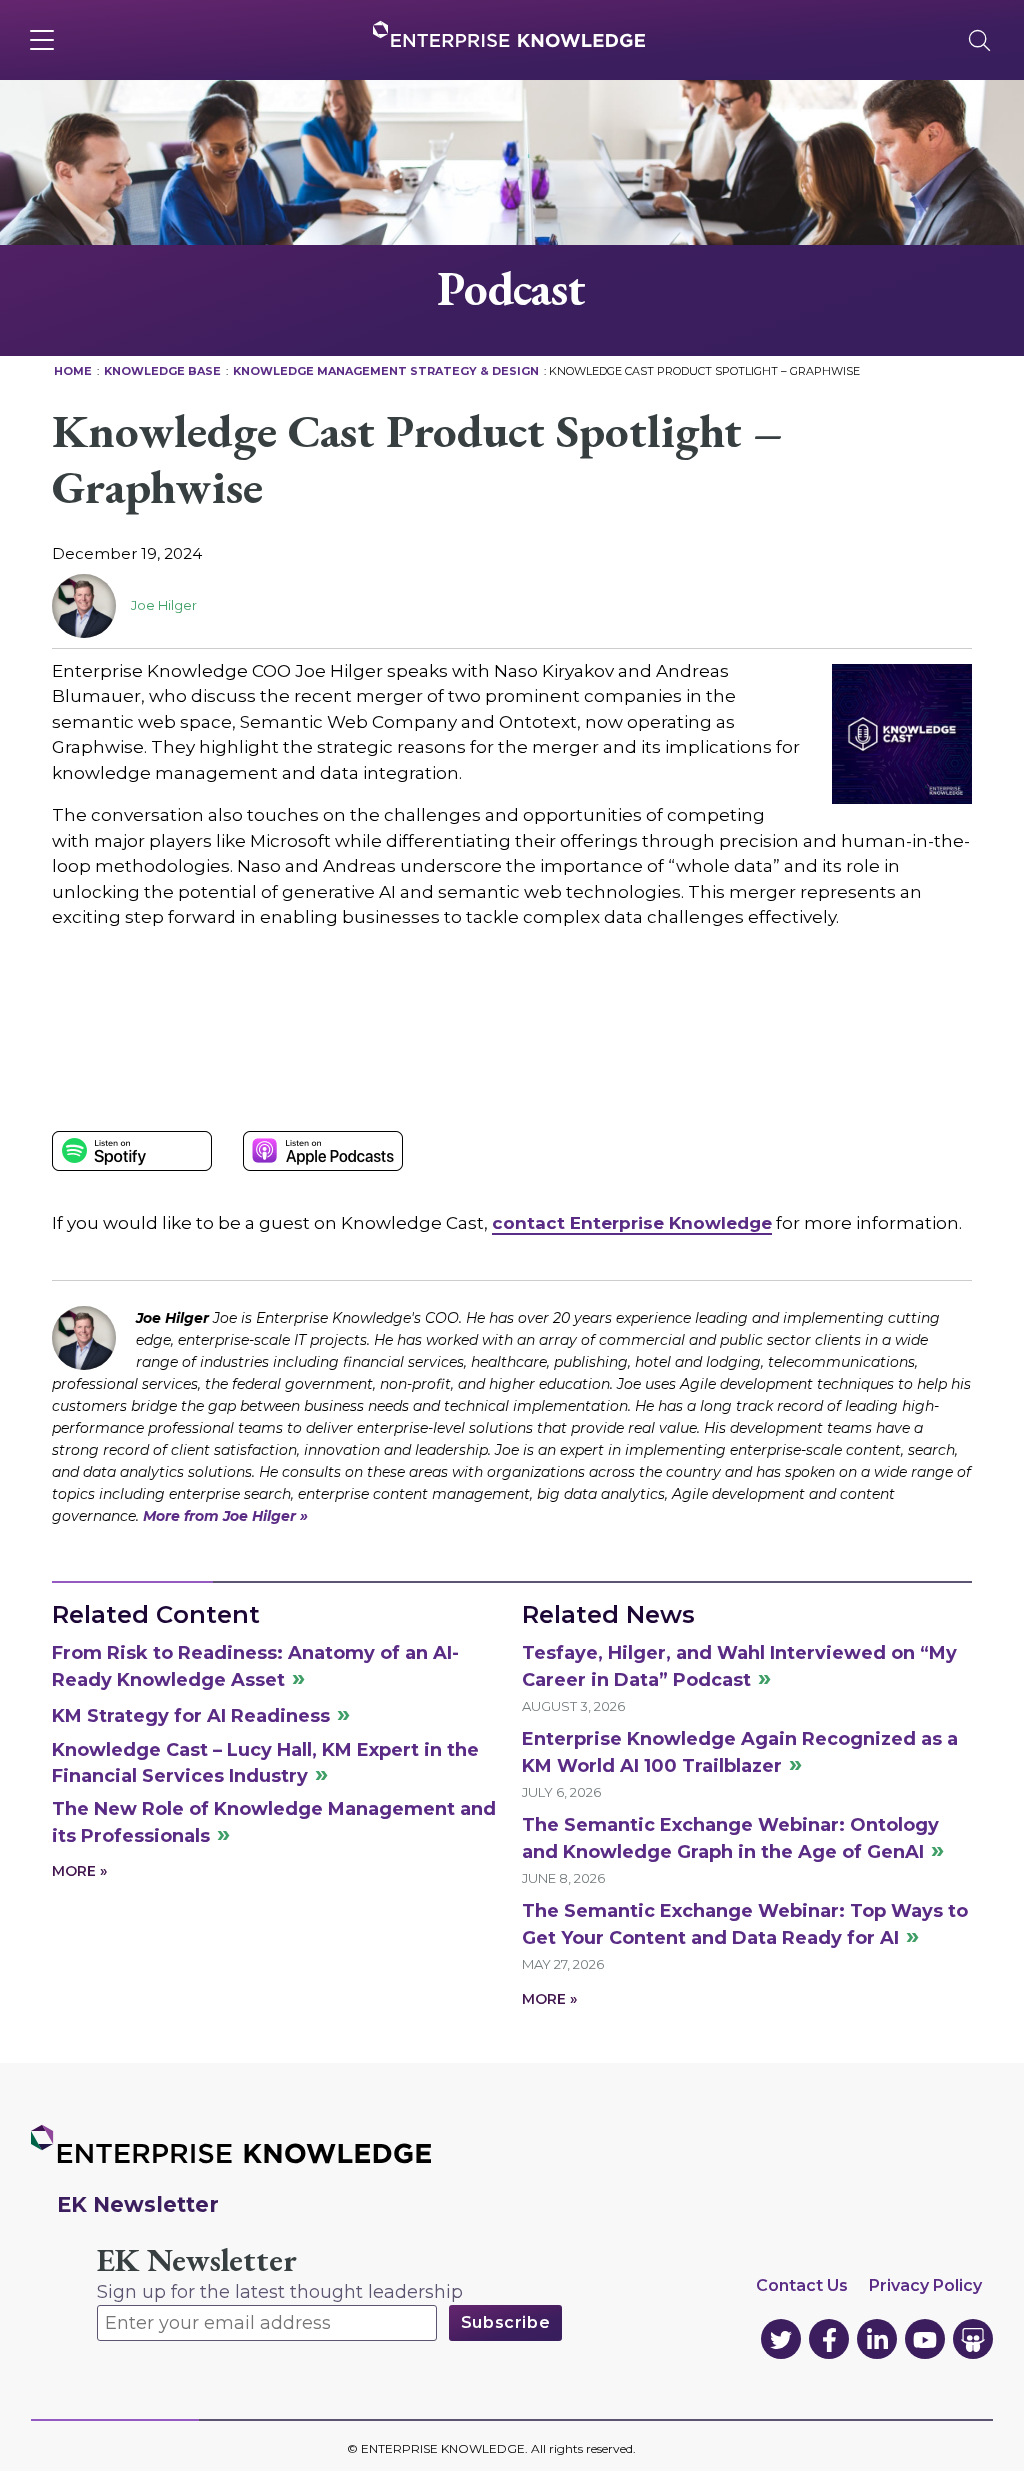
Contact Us (802, 2285)
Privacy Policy (925, 2285)
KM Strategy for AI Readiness (191, 1716)
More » (79, 1871)
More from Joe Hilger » (225, 1516)
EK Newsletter (197, 2260)
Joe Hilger (164, 605)
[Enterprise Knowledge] (509, 34)
